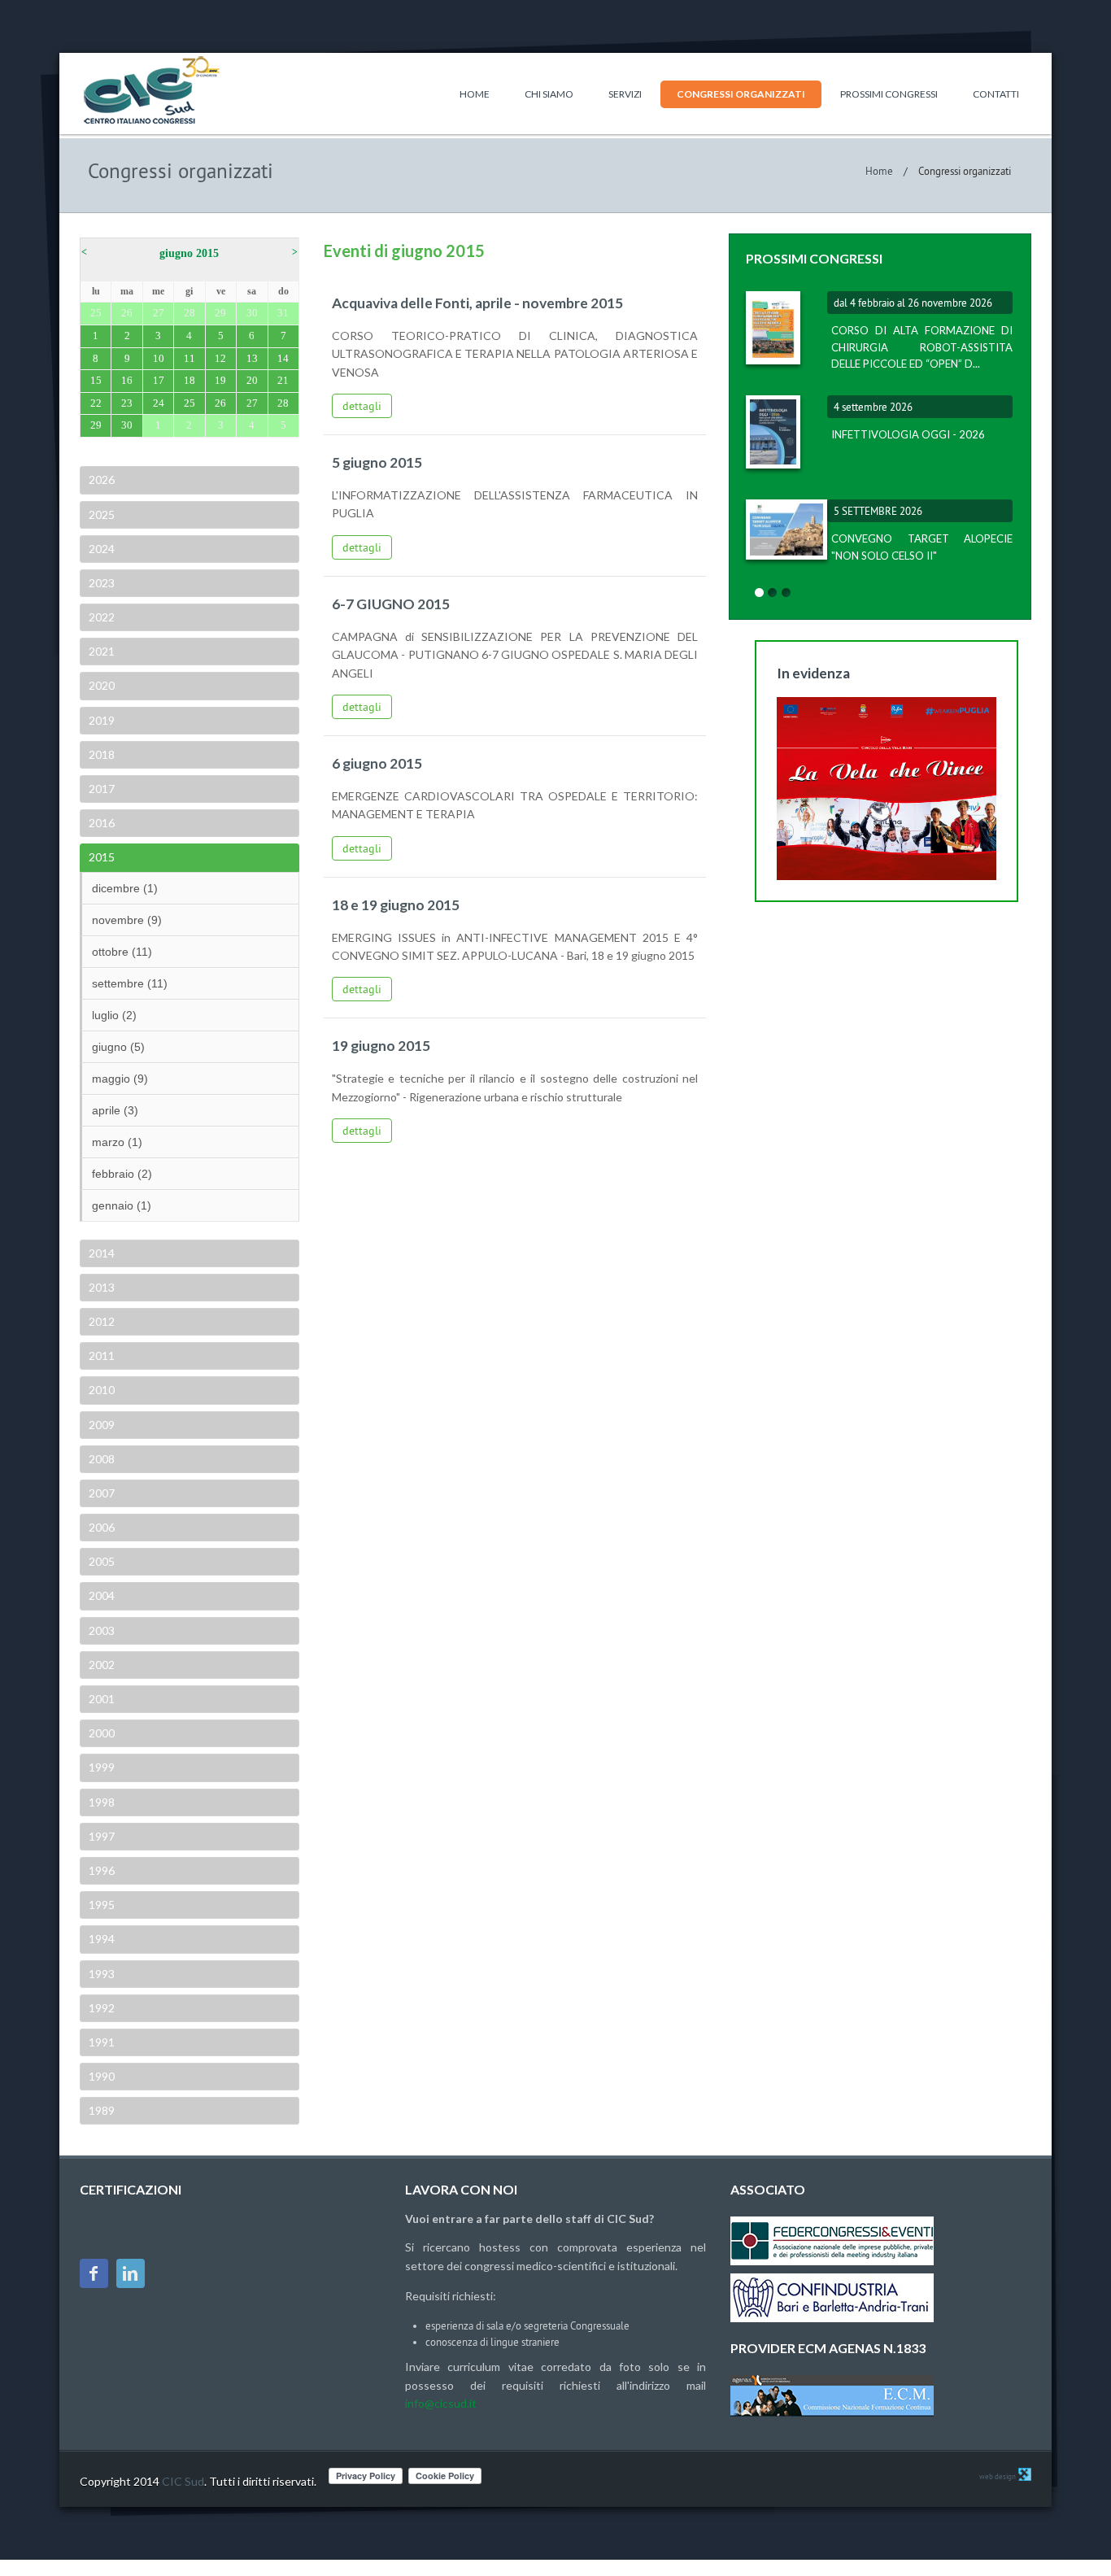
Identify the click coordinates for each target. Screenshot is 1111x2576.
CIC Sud (183, 2481)
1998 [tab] (102, 1802)
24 (159, 403)
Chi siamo (549, 94)
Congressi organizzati (741, 94)
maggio (120, 1079)
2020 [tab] (102, 685)
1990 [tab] (102, 2076)
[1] (759, 593)
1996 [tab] (102, 1870)
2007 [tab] (102, 1493)
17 (159, 380)
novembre (127, 920)
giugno (118, 1047)
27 (252, 403)
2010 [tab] (102, 1390)
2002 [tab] (102, 1665)
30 (127, 425)
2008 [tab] (102, 1459)
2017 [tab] (102, 789)
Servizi (625, 94)
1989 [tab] (102, 2110)
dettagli (362, 406)
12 (220, 358)
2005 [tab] (102, 1561)
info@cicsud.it (441, 2403)
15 (96, 380)
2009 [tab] (102, 1425)
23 (127, 403)
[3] (786, 593)
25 (190, 403)
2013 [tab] (102, 1287)
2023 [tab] (102, 583)
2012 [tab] (102, 1321)
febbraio (122, 1174)
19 (220, 380)
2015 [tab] (102, 857)
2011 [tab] (102, 1356)
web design (998, 2476)
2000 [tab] (102, 1733)
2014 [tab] (102, 1253)
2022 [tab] (102, 617)
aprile (115, 1110)
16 (127, 380)
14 (283, 358)
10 (159, 358)
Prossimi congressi (889, 94)
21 (283, 380)
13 (252, 358)
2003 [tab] (102, 1630)
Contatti (996, 94)
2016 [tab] (102, 823)
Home (475, 94)
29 (96, 425)
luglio (114, 1015)
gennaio (122, 1205)
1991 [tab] (102, 2042)
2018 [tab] (102, 754)
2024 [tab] (102, 549)
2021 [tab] (102, 651)
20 (252, 380)
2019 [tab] (102, 720)
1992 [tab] (102, 2008)
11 (190, 358)
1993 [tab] (102, 1974)
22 (96, 403)
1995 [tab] (102, 1905)
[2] (773, 593)
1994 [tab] (102, 1939)
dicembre (125, 888)
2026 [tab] (102, 479)
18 (190, 380)
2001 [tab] (102, 1699)
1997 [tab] (102, 1836)
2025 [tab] (102, 514)
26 (220, 403)
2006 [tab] (102, 1527)
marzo (117, 1142)
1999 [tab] (102, 1767)
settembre (130, 983)
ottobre (122, 952)
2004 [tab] (102, 1595)
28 (283, 403)
